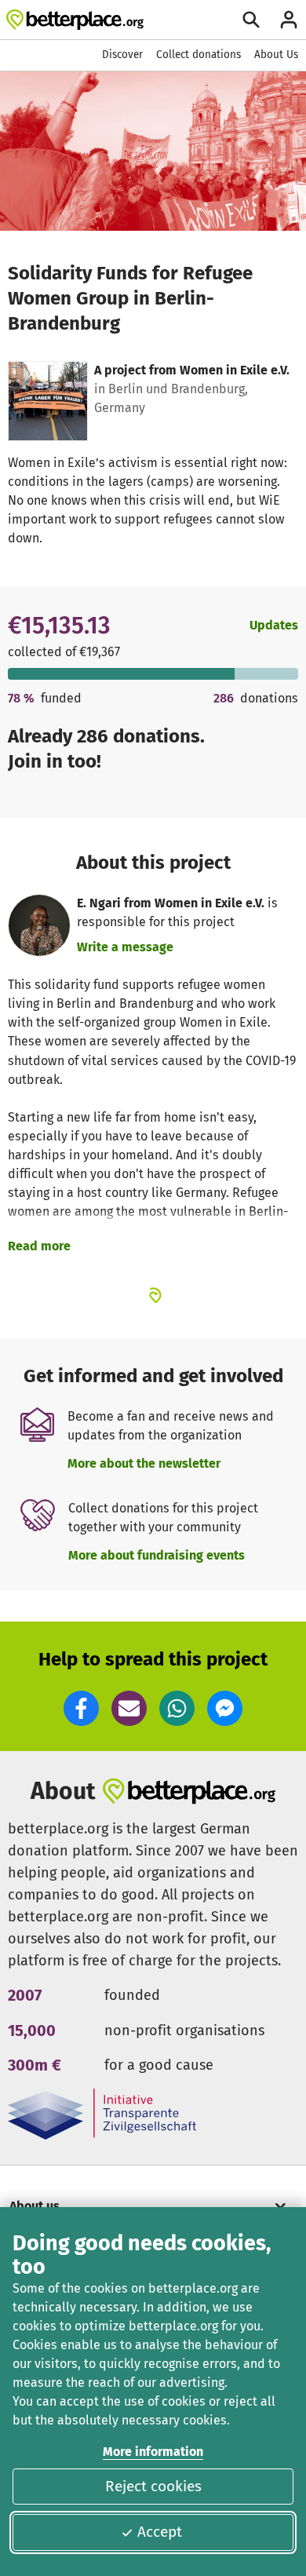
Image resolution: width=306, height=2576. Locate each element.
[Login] (289, 20)
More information (153, 2452)
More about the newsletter (144, 1463)
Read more (39, 1246)
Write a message (125, 947)
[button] (81, 1708)
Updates (274, 625)
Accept (160, 2532)
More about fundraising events (157, 1555)
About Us (276, 55)
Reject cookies (153, 2486)
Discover (122, 55)
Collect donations (199, 55)
